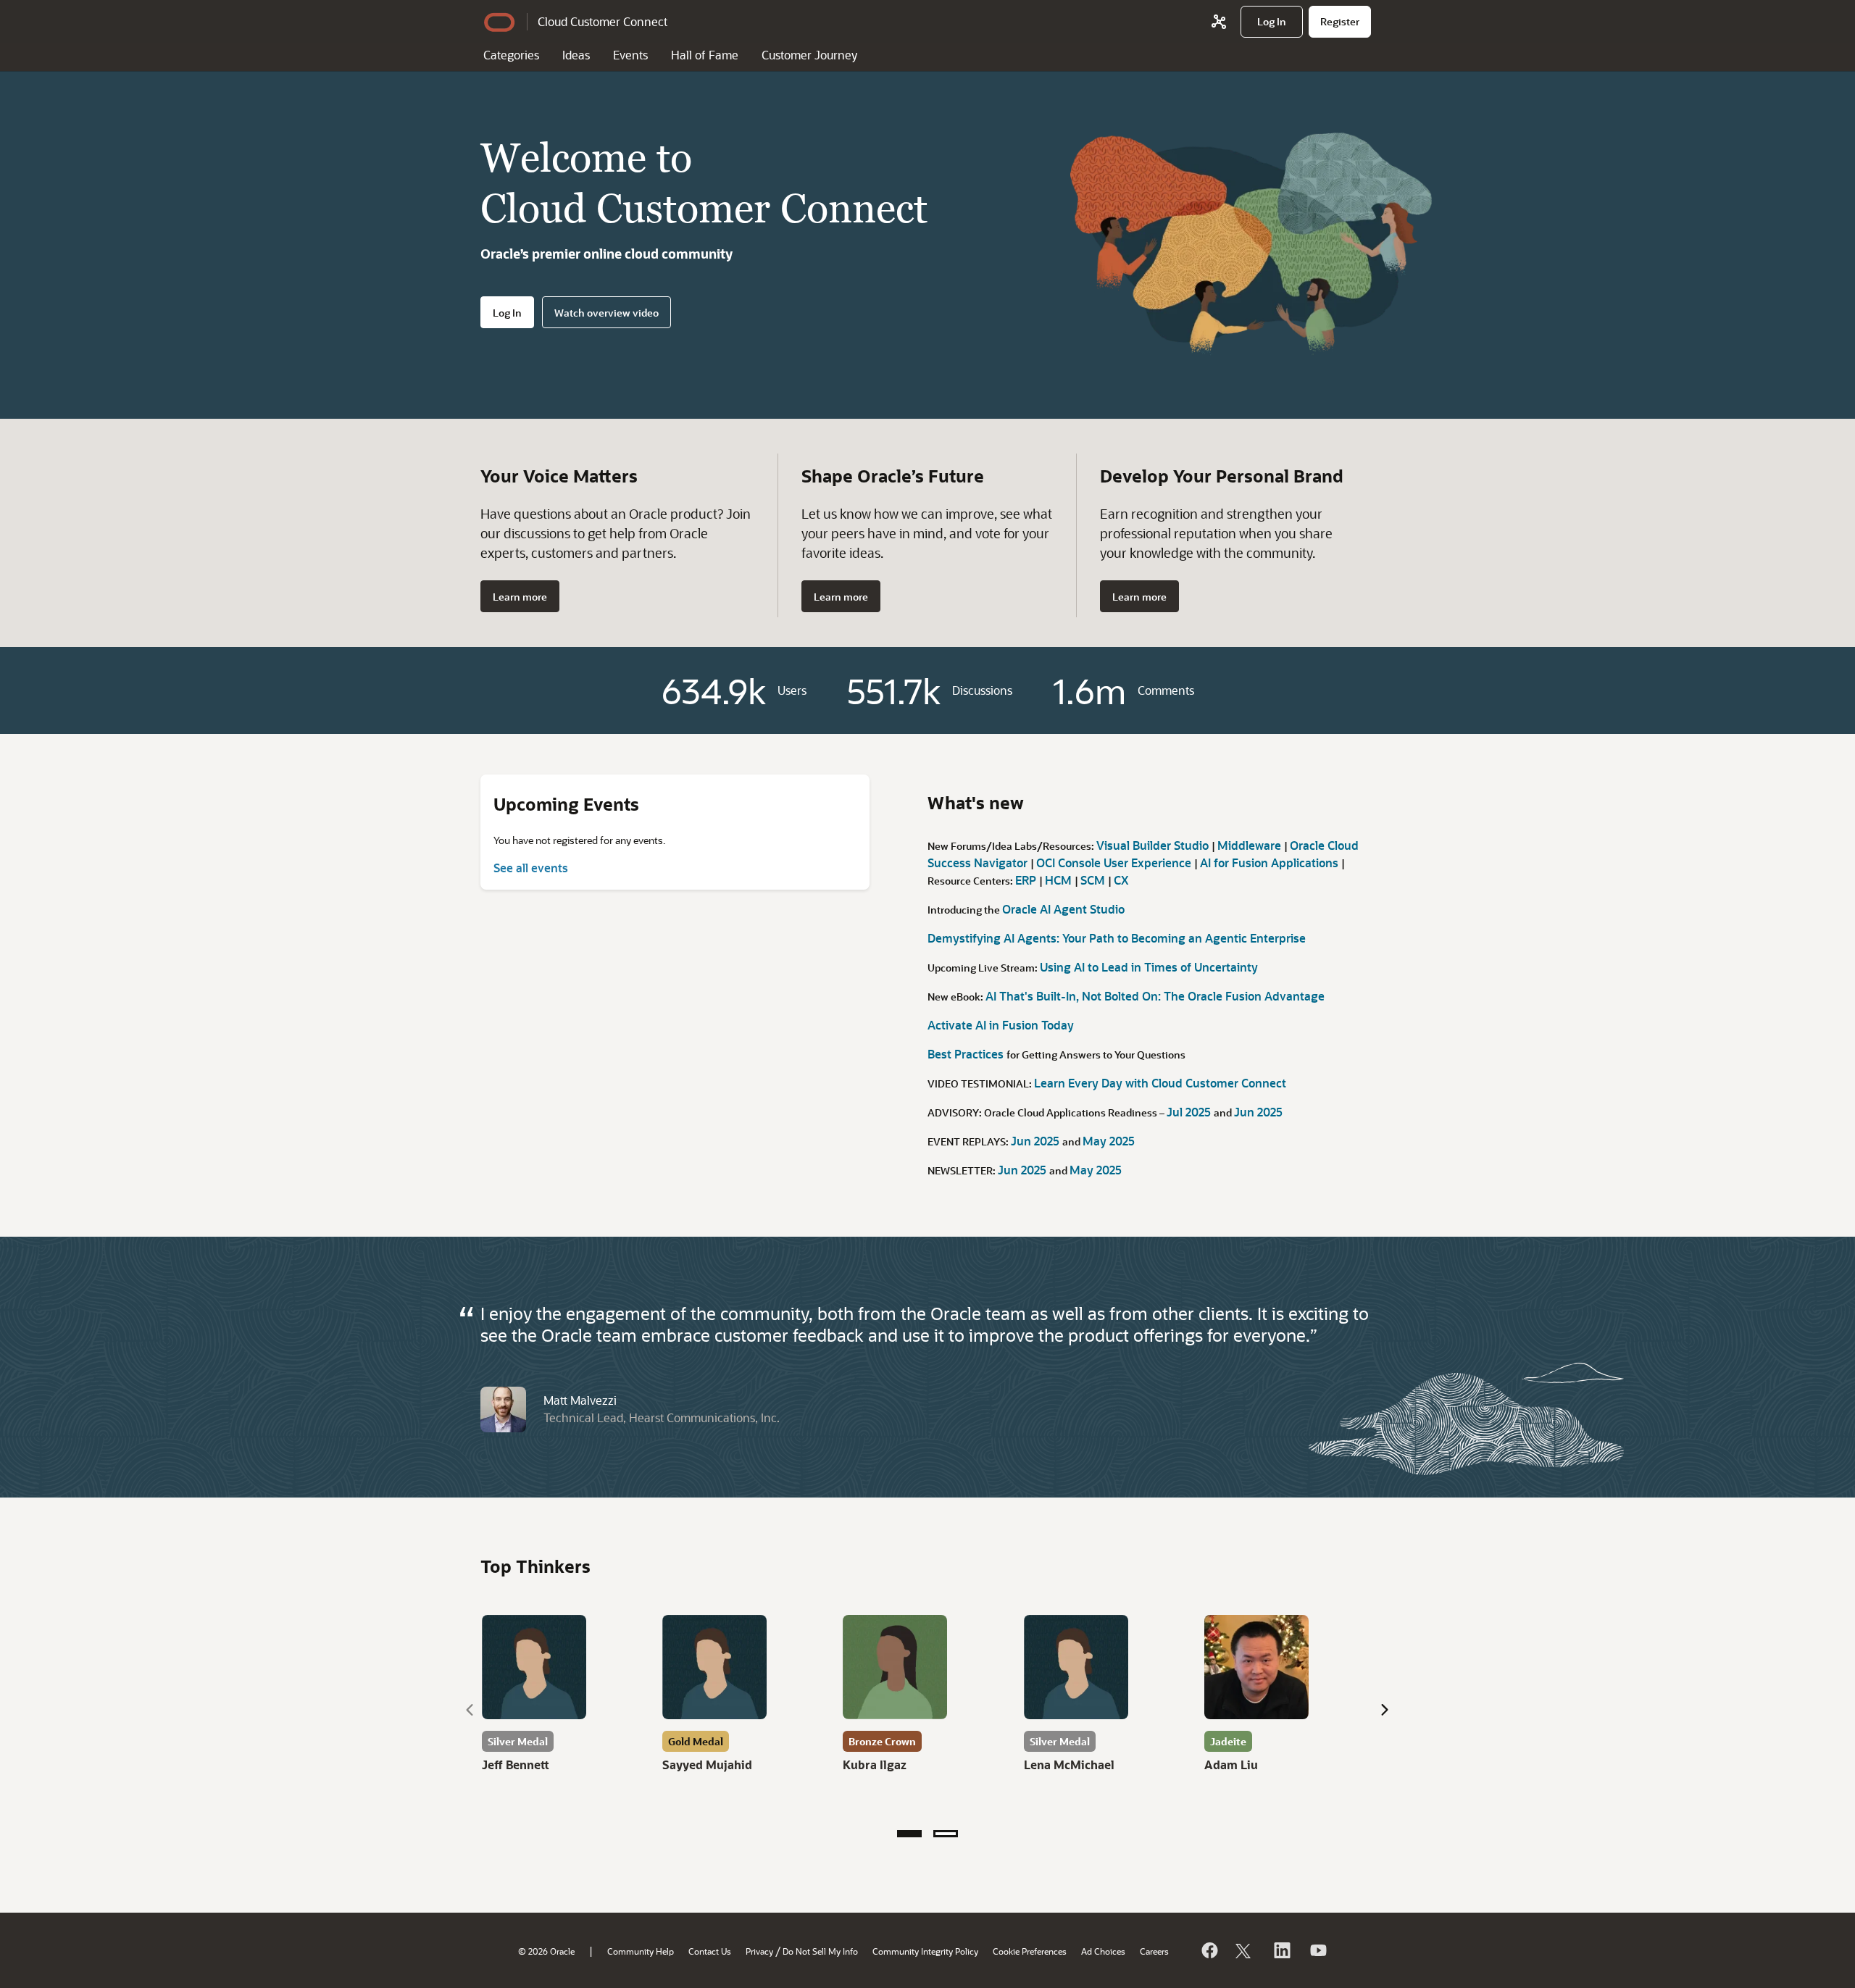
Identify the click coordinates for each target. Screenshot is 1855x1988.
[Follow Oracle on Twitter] (1245, 1950)
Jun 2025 (1258, 1112)
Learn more (520, 597)
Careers (1154, 1951)
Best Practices (967, 1054)
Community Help (641, 1951)
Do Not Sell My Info (820, 1951)
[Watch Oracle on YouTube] (1317, 1950)
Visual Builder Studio (1154, 845)
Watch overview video (606, 313)
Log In (507, 313)
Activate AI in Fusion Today (1001, 1025)
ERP (1027, 880)
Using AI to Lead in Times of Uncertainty (1149, 967)
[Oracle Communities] (1219, 22)
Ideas (576, 55)
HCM (1060, 880)
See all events (531, 868)
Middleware (1251, 845)
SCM (1094, 880)
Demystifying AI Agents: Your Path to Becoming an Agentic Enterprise (1117, 938)
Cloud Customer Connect (603, 21)
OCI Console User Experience (1115, 863)
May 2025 (1109, 1141)
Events (630, 55)
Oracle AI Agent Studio (1063, 909)
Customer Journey (809, 55)
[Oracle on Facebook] (1209, 1950)
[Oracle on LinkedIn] (1281, 1950)
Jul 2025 (1190, 1112)
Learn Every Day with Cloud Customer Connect (1160, 1083)
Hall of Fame (705, 55)
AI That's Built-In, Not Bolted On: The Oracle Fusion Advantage (1155, 996)
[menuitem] (1272, 22)
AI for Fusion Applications (1271, 863)
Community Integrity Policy (925, 1951)
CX (1121, 880)
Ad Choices (1103, 1951)
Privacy (759, 1951)
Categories (511, 55)
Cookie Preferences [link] (1030, 1951)
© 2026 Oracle (546, 1951)
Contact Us (710, 1951)
